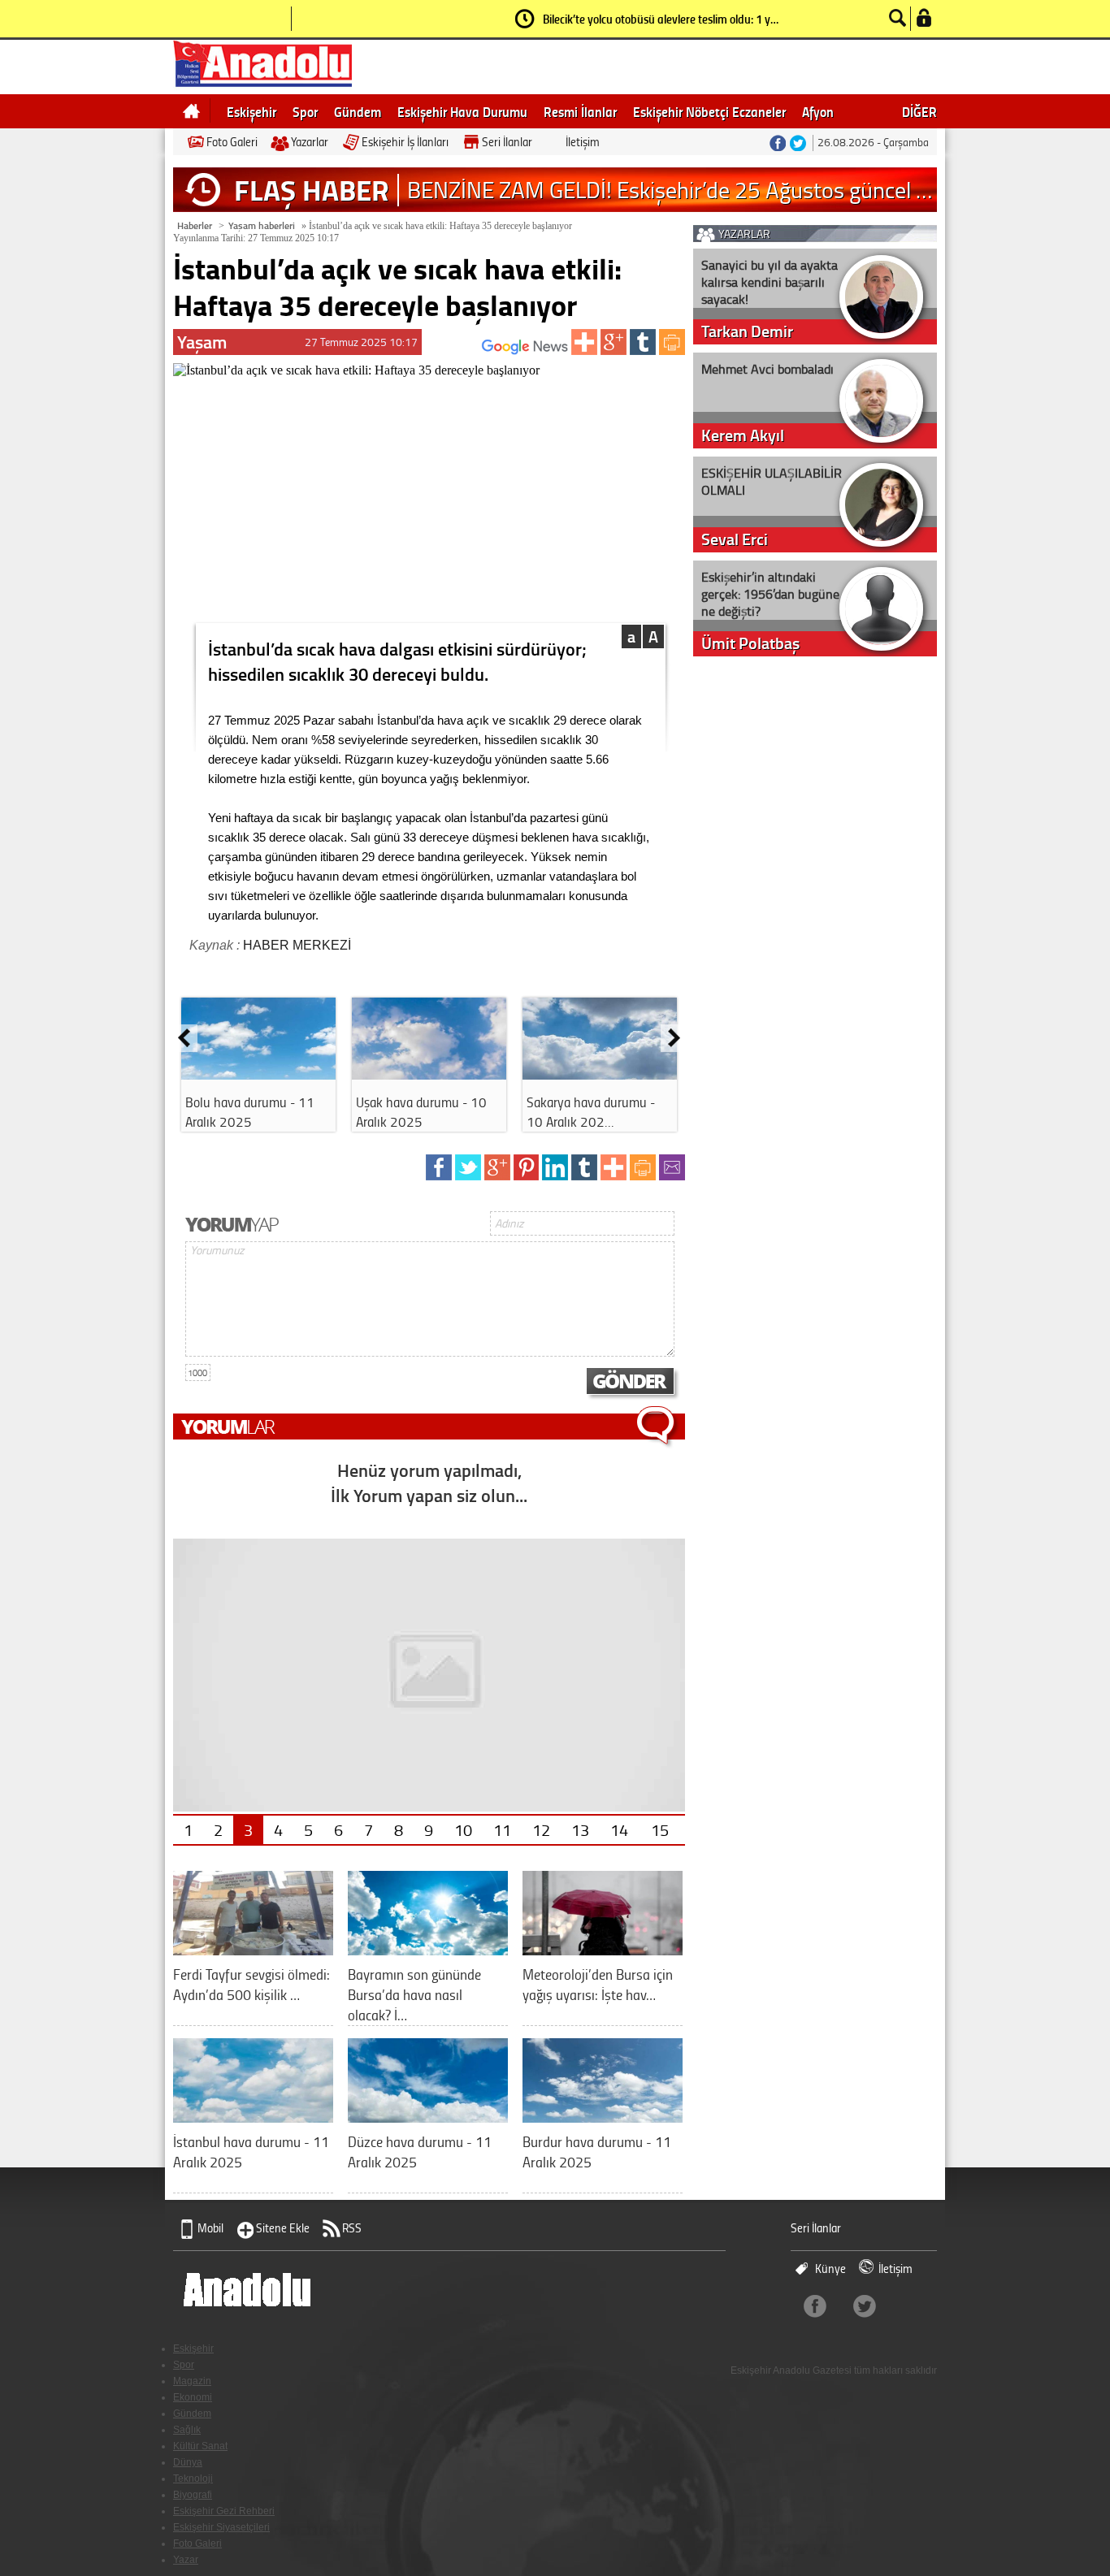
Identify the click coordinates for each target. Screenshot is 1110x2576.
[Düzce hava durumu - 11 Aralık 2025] (428, 2117)
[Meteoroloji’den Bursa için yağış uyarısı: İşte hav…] (603, 1949)
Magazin (192, 2381)
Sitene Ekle (283, 2228)
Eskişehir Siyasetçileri (221, 2527)
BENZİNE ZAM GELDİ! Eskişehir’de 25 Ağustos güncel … (670, 190)
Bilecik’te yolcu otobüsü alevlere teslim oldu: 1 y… (661, 19)
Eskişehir (251, 111)
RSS (352, 2228)
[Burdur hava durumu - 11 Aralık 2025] (603, 2117)
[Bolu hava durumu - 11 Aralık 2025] (258, 1074)
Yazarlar (310, 142)
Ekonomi (193, 2397)
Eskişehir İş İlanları (405, 142)
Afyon (818, 111)
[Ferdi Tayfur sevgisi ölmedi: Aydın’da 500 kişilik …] (253, 1949)
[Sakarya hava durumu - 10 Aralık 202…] (600, 1074)
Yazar (186, 2560)
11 (502, 1829)
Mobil (210, 2228)
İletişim (583, 142)
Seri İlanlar (507, 142)
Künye (830, 2269)
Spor (305, 111)
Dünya (188, 2462)
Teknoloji (193, 2479)
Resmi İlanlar (580, 111)
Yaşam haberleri (262, 225)
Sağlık (187, 2430)
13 (580, 1829)
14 (619, 1829)
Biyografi (193, 2495)
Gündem (358, 111)
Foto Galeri (232, 142)
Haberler (195, 225)
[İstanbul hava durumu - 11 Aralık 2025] (253, 2117)
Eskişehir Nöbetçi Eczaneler (709, 111)
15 (660, 1829)
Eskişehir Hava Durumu (462, 111)
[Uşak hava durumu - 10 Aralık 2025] (429, 1074)
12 (541, 1829)
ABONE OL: (458, 351)
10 (463, 1829)
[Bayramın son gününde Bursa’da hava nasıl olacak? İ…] (428, 1949)
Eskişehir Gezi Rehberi (224, 2511)
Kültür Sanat (200, 2446)
